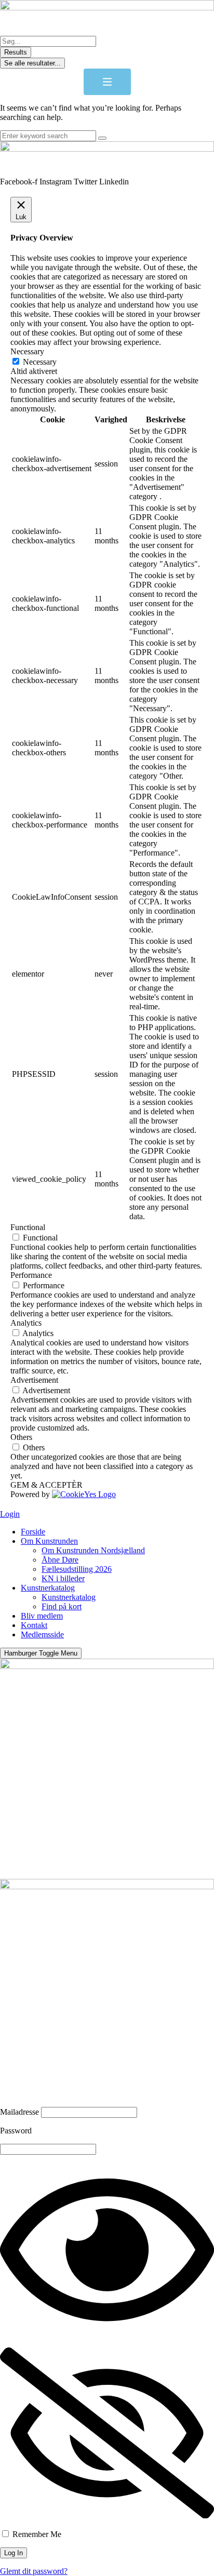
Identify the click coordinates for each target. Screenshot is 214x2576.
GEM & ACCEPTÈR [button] (46, 1485)
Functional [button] (28, 1227)
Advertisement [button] (34, 1380)
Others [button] (21, 1437)
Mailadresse (19, 2112)
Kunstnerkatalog (48, 1588)
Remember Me (36, 2534)
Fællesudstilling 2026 (77, 1569)
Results (16, 52)
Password (16, 2131)
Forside (33, 1532)
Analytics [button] (26, 1323)
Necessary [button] (27, 351)
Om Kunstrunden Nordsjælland (93, 1550)
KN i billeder (63, 1578)
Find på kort (62, 1606)
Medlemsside (42, 1634)
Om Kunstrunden (49, 1541)
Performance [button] (31, 1275)
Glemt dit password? (34, 2571)
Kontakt (34, 1625)
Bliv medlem (42, 1616)
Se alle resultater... (32, 63)
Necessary (40, 362)
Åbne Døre (60, 1560)
